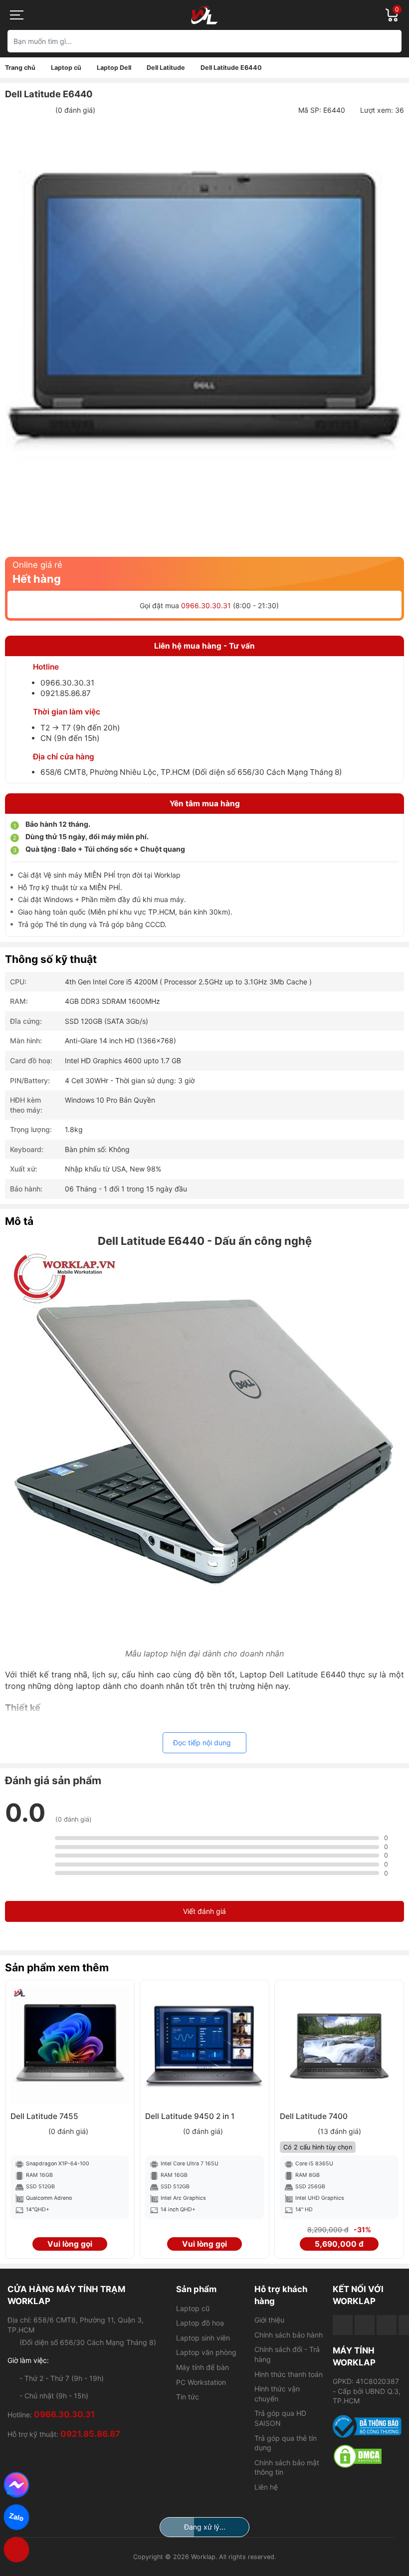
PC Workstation (201, 2382)
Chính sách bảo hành (289, 2335)
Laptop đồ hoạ (200, 2323)
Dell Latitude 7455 (44, 2116)
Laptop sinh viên (203, 2338)
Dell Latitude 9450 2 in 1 (190, 2116)
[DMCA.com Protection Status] (367, 2456)
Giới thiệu (269, 2320)
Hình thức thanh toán (289, 2374)
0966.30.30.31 (206, 605)
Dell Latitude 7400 (314, 2116)
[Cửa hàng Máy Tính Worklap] (204, 15)
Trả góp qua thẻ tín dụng (286, 2443)
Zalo (16, 2517)
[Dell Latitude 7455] (70, 2045)
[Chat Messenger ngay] (17, 2485)
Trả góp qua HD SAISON (280, 2418)
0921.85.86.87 (66, 693)
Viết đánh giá (204, 1911)
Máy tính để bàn (203, 2367)
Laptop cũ (193, 2308)
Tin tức (188, 2397)
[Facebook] (343, 2325)
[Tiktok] (387, 2325)
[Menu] (17, 15)
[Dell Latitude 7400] (339, 2045)
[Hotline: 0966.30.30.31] (17, 2550)
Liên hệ (266, 2487)
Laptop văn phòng (206, 2352)
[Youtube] (365, 2325)
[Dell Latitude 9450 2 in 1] (204, 2045)
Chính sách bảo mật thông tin (287, 2467)
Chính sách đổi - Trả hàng (287, 2354)
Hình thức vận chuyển (277, 2394)
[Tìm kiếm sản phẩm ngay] (390, 41)
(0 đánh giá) (75, 110)
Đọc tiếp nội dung (202, 1743)
